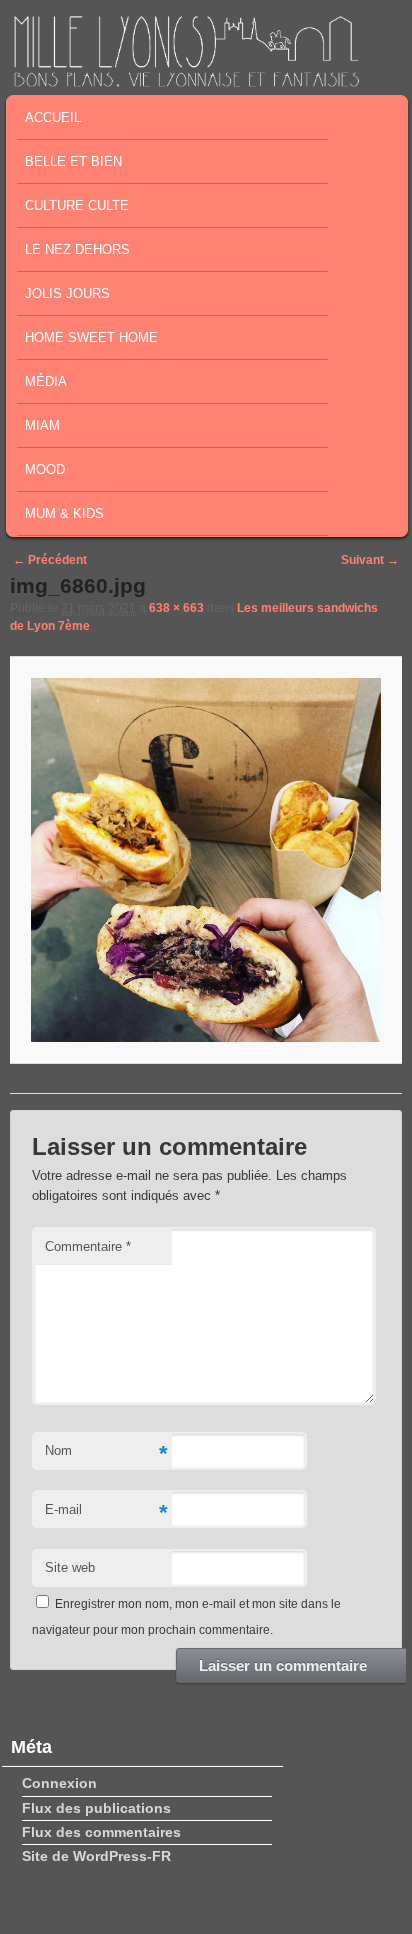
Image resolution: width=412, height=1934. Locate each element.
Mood (45, 469)
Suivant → (370, 560)
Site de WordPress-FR (96, 1856)
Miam (42, 425)
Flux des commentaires (101, 1832)
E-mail (106, 1512)
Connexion (59, 1783)
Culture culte (77, 205)
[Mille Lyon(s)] (186, 81)
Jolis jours (67, 293)
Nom (106, 1453)
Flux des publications (96, 1808)
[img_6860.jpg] (205, 859)
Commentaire (88, 1246)
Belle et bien (73, 161)
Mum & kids (64, 513)
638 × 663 (176, 608)
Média (46, 381)
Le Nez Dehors (77, 249)
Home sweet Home (91, 337)
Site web (70, 1567)
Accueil (53, 117)
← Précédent (50, 560)
